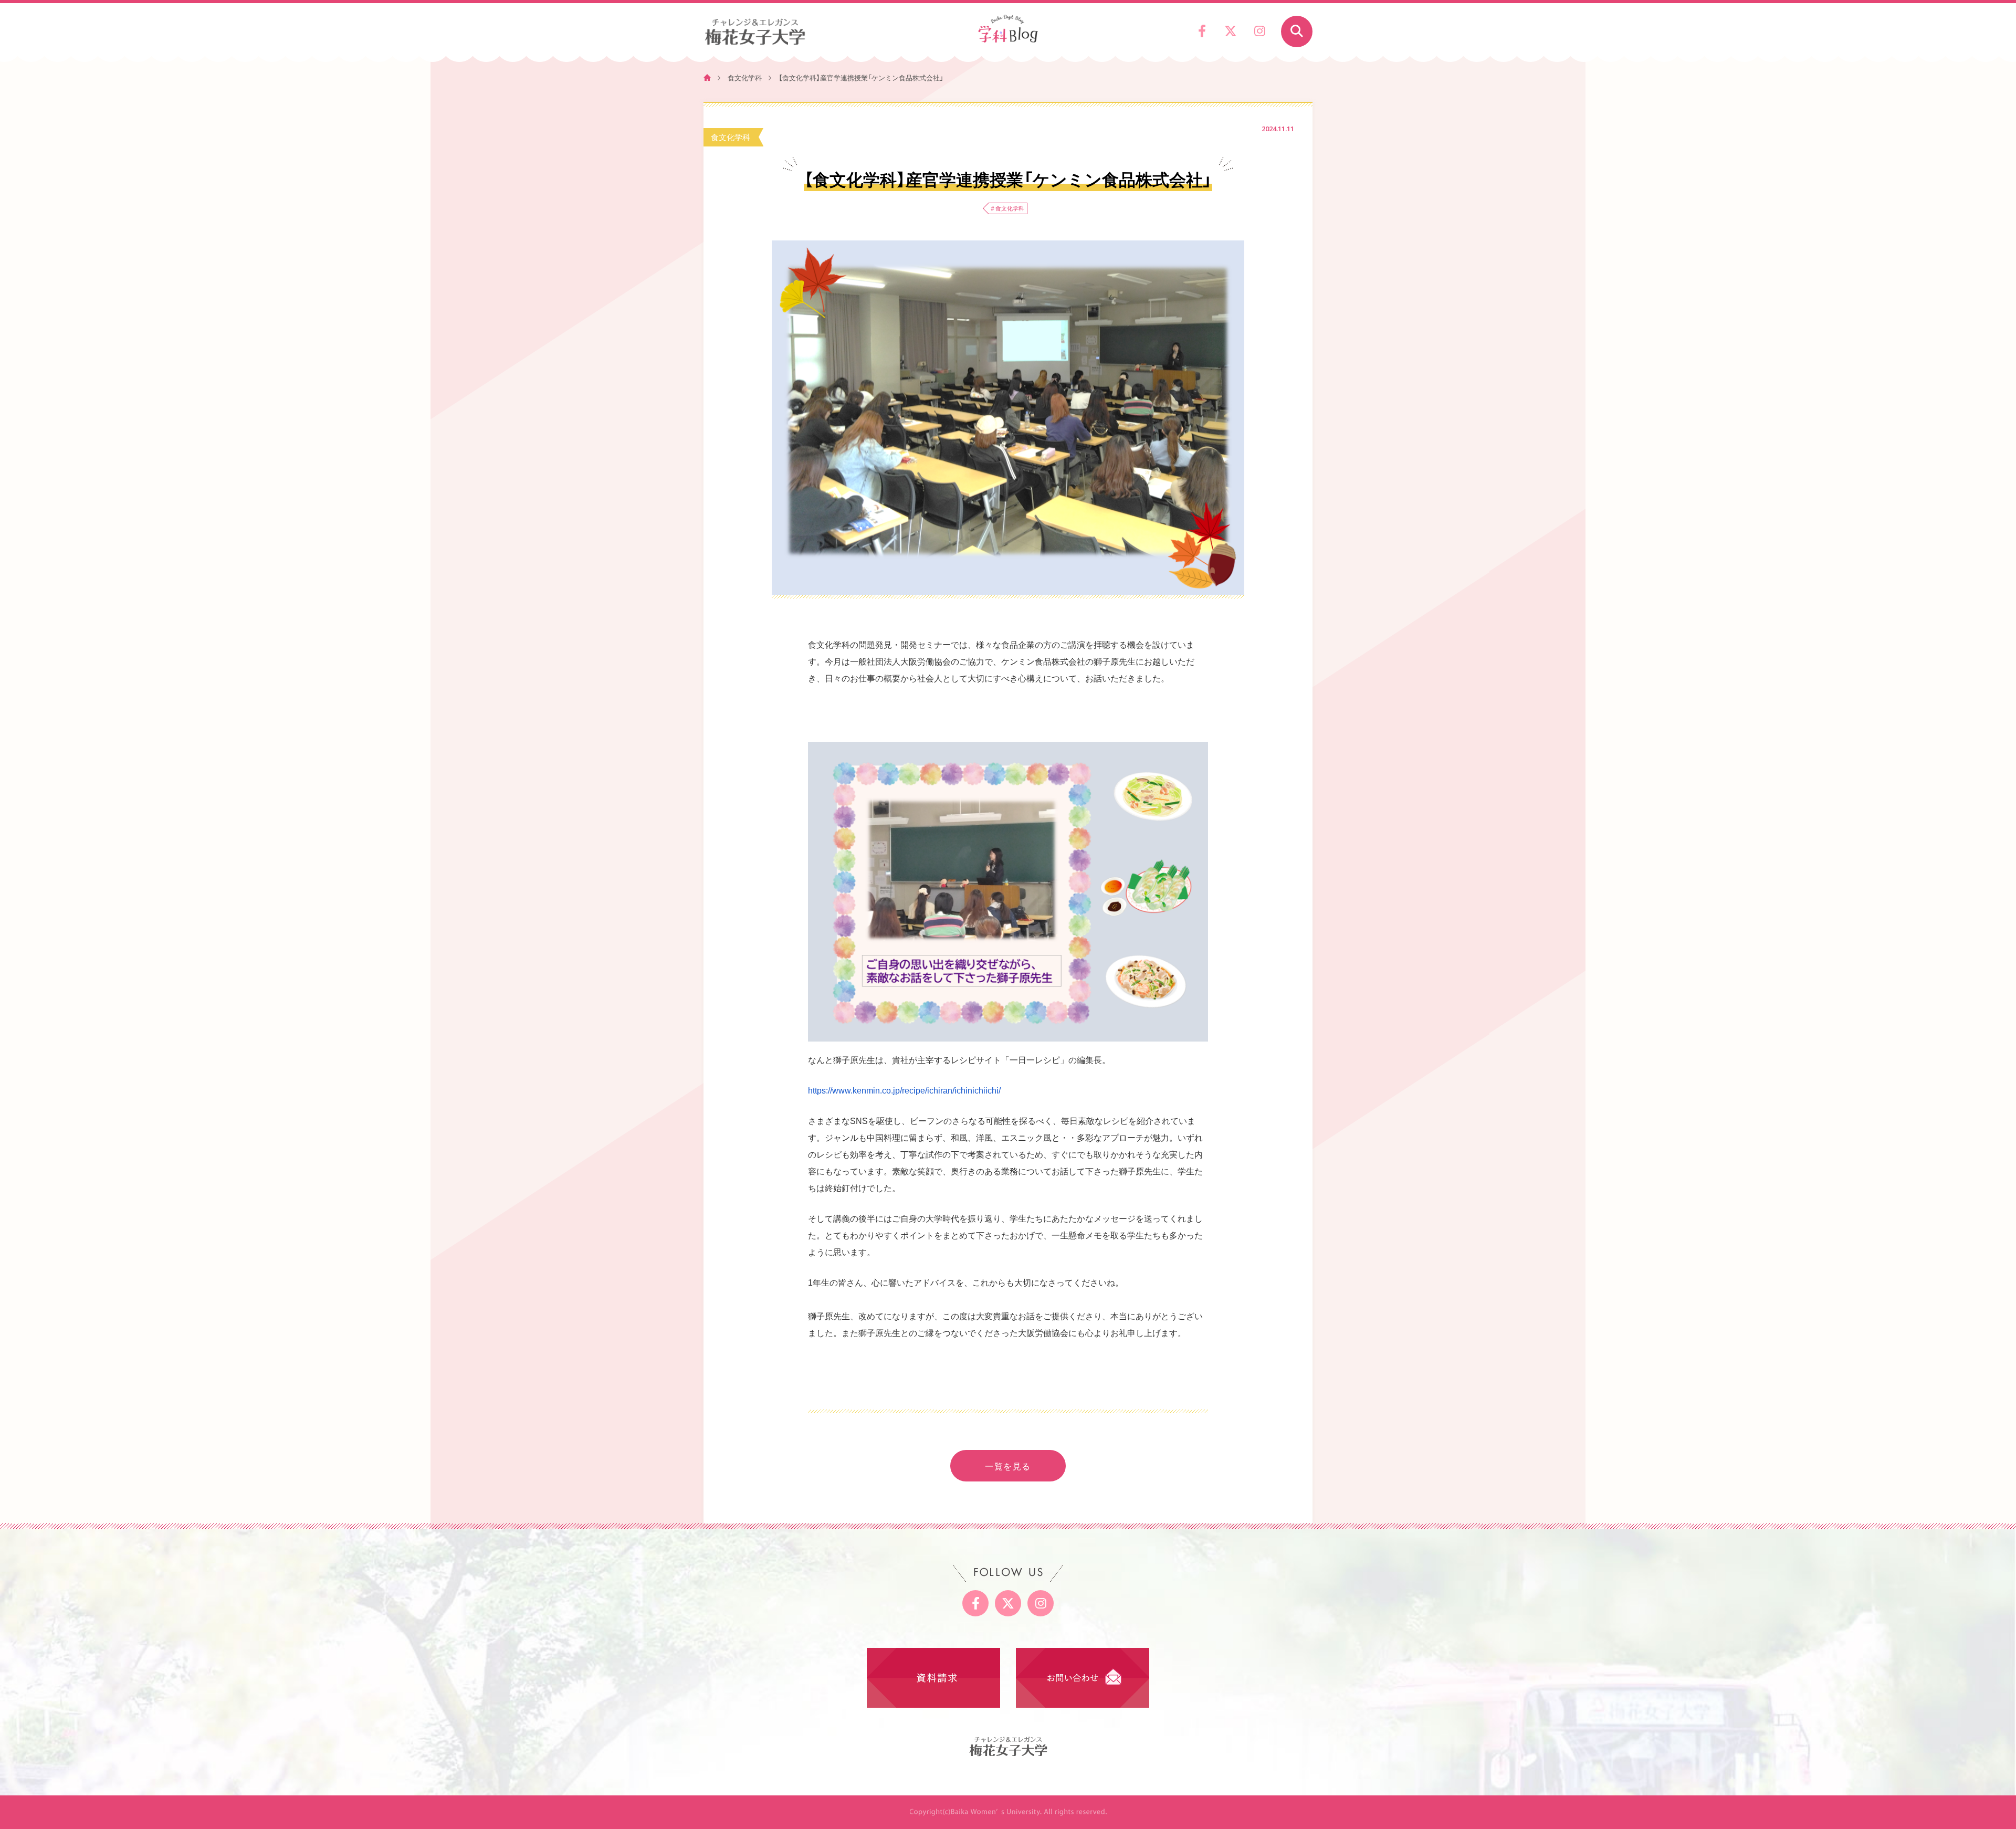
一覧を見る (1008, 1466)
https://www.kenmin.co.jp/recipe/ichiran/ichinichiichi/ (904, 1091)
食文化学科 (745, 77)
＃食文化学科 (1007, 208)
